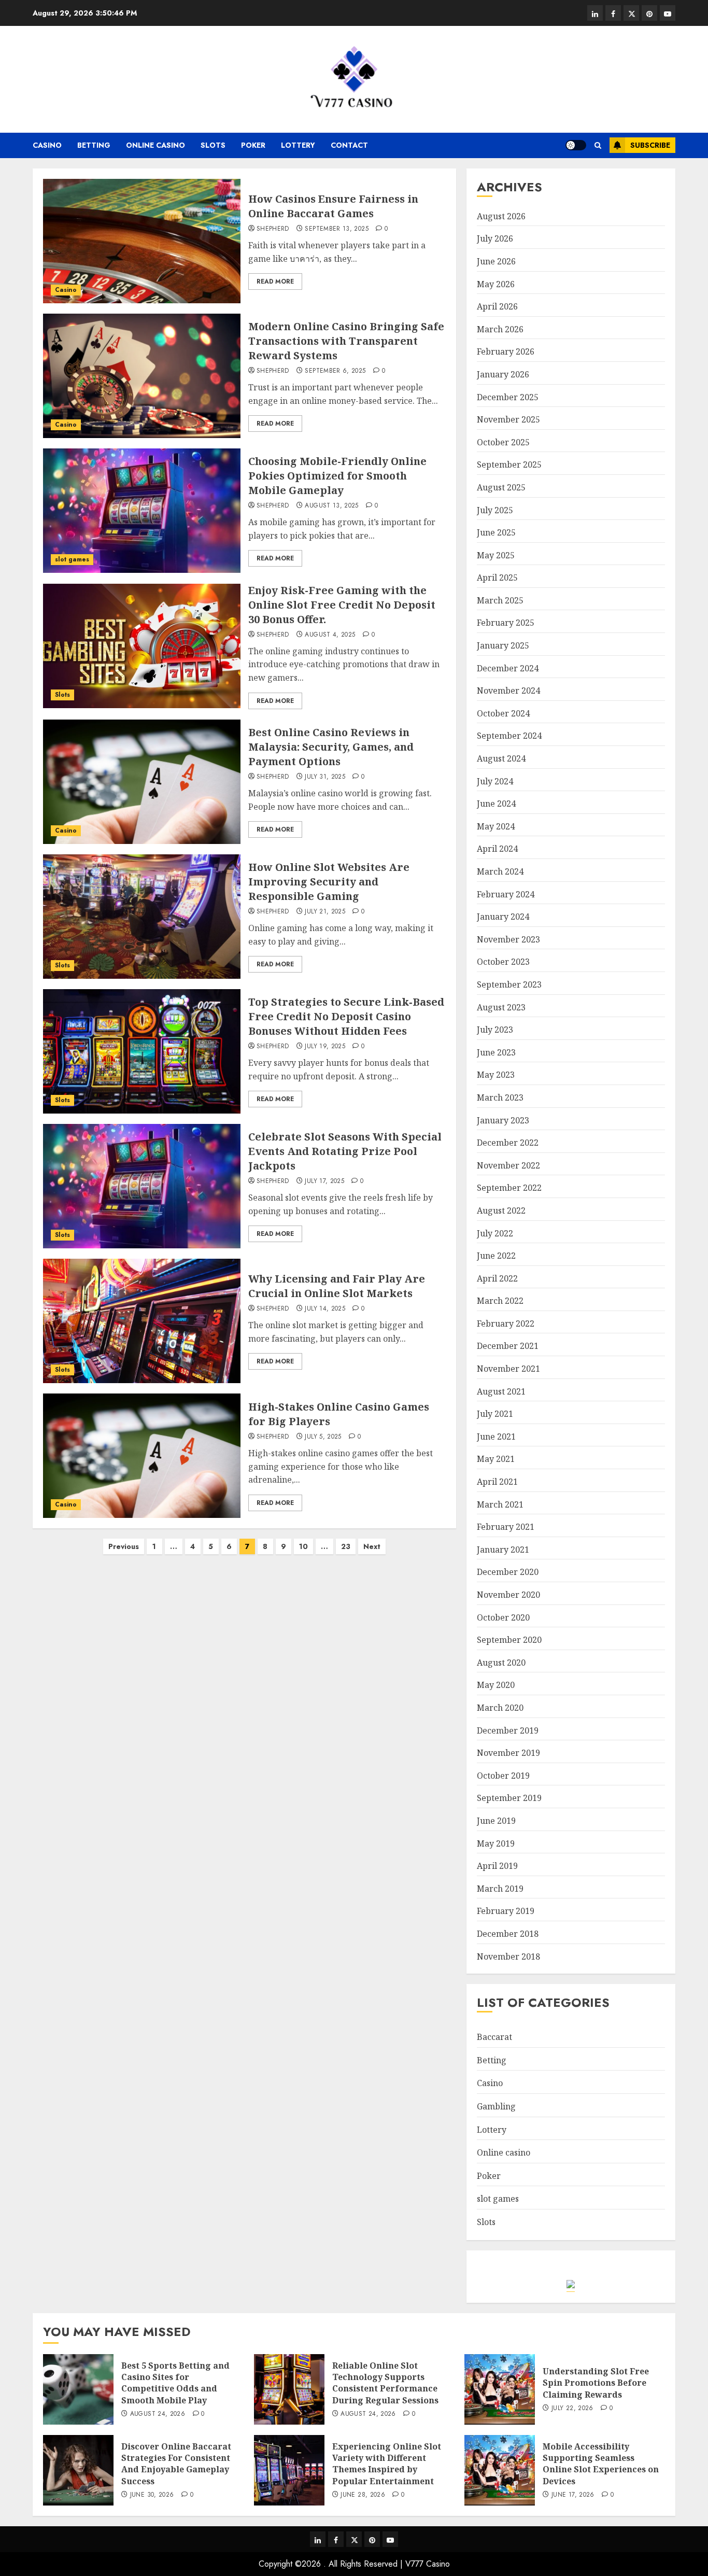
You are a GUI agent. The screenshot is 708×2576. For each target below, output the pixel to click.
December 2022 (508, 1143)
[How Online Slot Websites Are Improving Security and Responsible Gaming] (142, 917)
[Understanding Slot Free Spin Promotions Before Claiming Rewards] (500, 2389)
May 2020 (496, 1685)
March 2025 (500, 600)
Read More (275, 281)
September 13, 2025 (336, 229)
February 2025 (506, 623)
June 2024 (496, 804)
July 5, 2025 (323, 1437)
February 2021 (506, 1527)
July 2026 (495, 238)
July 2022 (495, 1233)
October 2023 (503, 962)
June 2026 (496, 261)
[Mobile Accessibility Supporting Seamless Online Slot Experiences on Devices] (500, 2470)
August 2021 (501, 1391)
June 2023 (496, 1052)
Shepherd (273, 229)
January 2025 (503, 645)
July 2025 (495, 510)
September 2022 (509, 1188)
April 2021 (497, 1482)
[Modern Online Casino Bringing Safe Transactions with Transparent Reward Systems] (142, 376)
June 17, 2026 (573, 2495)
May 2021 (496, 1459)
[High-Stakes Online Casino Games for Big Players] (142, 1456)
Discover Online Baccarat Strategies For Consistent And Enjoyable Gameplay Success (176, 2464)
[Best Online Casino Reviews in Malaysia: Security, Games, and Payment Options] (142, 782)
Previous (124, 1546)
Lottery (298, 145)
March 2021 (500, 1504)
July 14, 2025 (325, 1309)
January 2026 (503, 374)
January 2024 (503, 917)
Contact (349, 145)
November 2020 (508, 1595)
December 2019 (508, 1730)
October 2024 (503, 713)
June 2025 (496, 532)
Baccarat (494, 2037)
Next (372, 1546)
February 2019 (506, 1911)
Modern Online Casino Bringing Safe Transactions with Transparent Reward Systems (346, 341)
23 (346, 1546)
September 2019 (509, 1798)
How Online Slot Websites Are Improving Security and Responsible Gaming (329, 882)
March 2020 (500, 1708)
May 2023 (496, 1075)
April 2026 (497, 306)
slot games (72, 559)
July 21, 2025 (325, 912)
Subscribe (650, 145)
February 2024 (506, 894)
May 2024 (496, 826)
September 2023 (509, 984)
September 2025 (509, 464)
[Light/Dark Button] (576, 145)
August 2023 (501, 1007)
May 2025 (496, 555)
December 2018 (508, 1934)
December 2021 (508, 1346)
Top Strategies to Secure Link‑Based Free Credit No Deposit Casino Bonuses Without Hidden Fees (346, 1016)
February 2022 (506, 1324)
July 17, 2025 (324, 1181)
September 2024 (509, 736)
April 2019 (497, 1866)
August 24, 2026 (158, 2414)
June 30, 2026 (152, 2495)
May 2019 (496, 1843)
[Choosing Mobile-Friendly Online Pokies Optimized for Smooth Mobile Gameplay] (142, 511)
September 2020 (509, 1640)
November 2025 (508, 419)
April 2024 (497, 849)
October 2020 (503, 1617)
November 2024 (508, 691)
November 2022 (508, 1165)
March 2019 (500, 1889)
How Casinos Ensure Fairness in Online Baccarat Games (333, 206)
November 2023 (508, 939)
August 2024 (501, 758)
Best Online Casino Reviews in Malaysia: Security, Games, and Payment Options (331, 747)
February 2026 (506, 351)
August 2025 (501, 487)
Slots (213, 145)
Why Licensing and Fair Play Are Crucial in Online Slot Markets (337, 1286)
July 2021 (495, 1414)
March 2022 (500, 1301)
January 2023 (503, 1120)
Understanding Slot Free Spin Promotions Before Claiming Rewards (596, 2383)
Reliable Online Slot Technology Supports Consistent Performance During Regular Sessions (385, 2383)
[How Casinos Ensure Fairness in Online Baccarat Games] (142, 241)
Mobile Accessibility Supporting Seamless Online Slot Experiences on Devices (601, 2464)
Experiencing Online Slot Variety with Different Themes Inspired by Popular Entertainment (387, 2464)
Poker (253, 145)
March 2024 (500, 871)
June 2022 (496, 1256)
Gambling (496, 2106)
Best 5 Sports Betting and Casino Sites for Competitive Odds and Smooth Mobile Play (175, 2383)
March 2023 (500, 1097)
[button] (598, 145)
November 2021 (508, 1369)
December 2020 (508, 1572)
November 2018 (508, 1956)
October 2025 (503, 442)
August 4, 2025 (330, 635)
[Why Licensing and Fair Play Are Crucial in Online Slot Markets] (142, 1321)
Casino (47, 145)
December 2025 (508, 397)
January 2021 (503, 1550)
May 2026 (496, 284)
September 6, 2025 (335, 371)
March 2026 (500, 329)
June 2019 (496, 1821)
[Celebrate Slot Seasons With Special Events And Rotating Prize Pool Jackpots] (142, 1186)
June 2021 (496, 1437)
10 (303, 1546)
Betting (94, 145)
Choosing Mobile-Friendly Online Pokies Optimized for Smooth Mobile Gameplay (337, 476)
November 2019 (508, 1753)
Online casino (155, 145)
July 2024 (495, 781)
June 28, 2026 (363, 2495)
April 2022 (497, 1278)
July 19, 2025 (325, 1047)
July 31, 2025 (325, 777)
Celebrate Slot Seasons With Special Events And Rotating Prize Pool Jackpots (345, 1151)
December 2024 (508, 668)
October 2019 (503, 1776)
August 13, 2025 (331, 506)
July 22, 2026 (572, 2409)
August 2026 (501, 216)
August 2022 (501, 1210)
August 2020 (501, 1663)
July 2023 (495, 1030)
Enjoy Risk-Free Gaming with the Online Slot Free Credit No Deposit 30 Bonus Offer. (342, 605)
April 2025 (497, 578)
